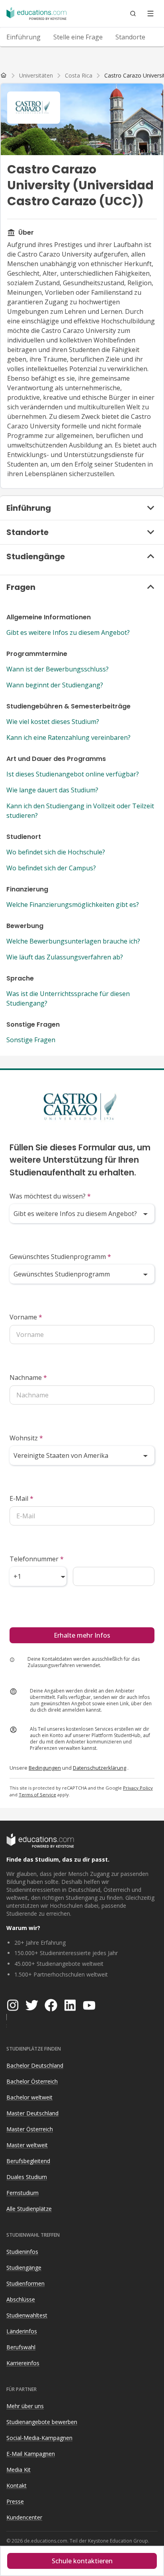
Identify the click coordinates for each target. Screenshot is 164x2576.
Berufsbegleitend (28, 2161)
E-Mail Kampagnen (31, 2454)
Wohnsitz (26, 1438)
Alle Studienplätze (29, 2209)
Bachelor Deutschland (35, 2065)
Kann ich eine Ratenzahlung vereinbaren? (68, 737)
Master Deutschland (32, 2113)
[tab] (23, 37)
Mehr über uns (25, 2406)
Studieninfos (22, 2252)
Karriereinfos (23, 2363)
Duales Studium (27, 2177)
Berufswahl (21, 2347)
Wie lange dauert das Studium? (52, 790)
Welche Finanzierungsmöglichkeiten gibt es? (73, 905)
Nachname (28, 1377)
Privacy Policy (138, 1788)
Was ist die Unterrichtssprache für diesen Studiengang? (68, 998)
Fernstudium (22, 2193)
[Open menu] (150, 14)
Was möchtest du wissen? (50, 1196)
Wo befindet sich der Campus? (51, 868)
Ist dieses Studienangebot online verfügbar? (73, 774)
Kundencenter (24, 2517)
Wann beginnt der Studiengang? (55, 685)
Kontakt (17, 2486)
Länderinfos (22, 2331)
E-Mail (21, 1498)
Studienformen (25, 2283)
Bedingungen (45, 1768)
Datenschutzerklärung (100, 1768)
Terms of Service (37, 1795)
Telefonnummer (37, 1559)
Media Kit (19, 2470)
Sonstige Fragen (31, 1040)
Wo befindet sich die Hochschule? (56, 852)
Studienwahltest (27, 2315)
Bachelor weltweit (29, 2097)
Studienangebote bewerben (42, 2422)
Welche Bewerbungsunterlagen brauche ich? (73, 941)
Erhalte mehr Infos (82, 1635)
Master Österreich (30, 2129)
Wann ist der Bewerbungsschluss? (58, 669)
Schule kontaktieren (82, 2561)
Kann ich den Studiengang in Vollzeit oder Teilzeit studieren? (80, 811)
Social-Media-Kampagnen (39, 2438)
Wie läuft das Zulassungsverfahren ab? (65, 957)
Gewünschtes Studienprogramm (60, 1257)
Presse (15, 2501)
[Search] (133, 14)
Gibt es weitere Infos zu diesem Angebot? (68, 632)
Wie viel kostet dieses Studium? (53, 722)
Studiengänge (24, 2268)
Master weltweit (27, 2145)
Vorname (26, 1317)
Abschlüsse (21, 2299)
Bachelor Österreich (32, 2081)
